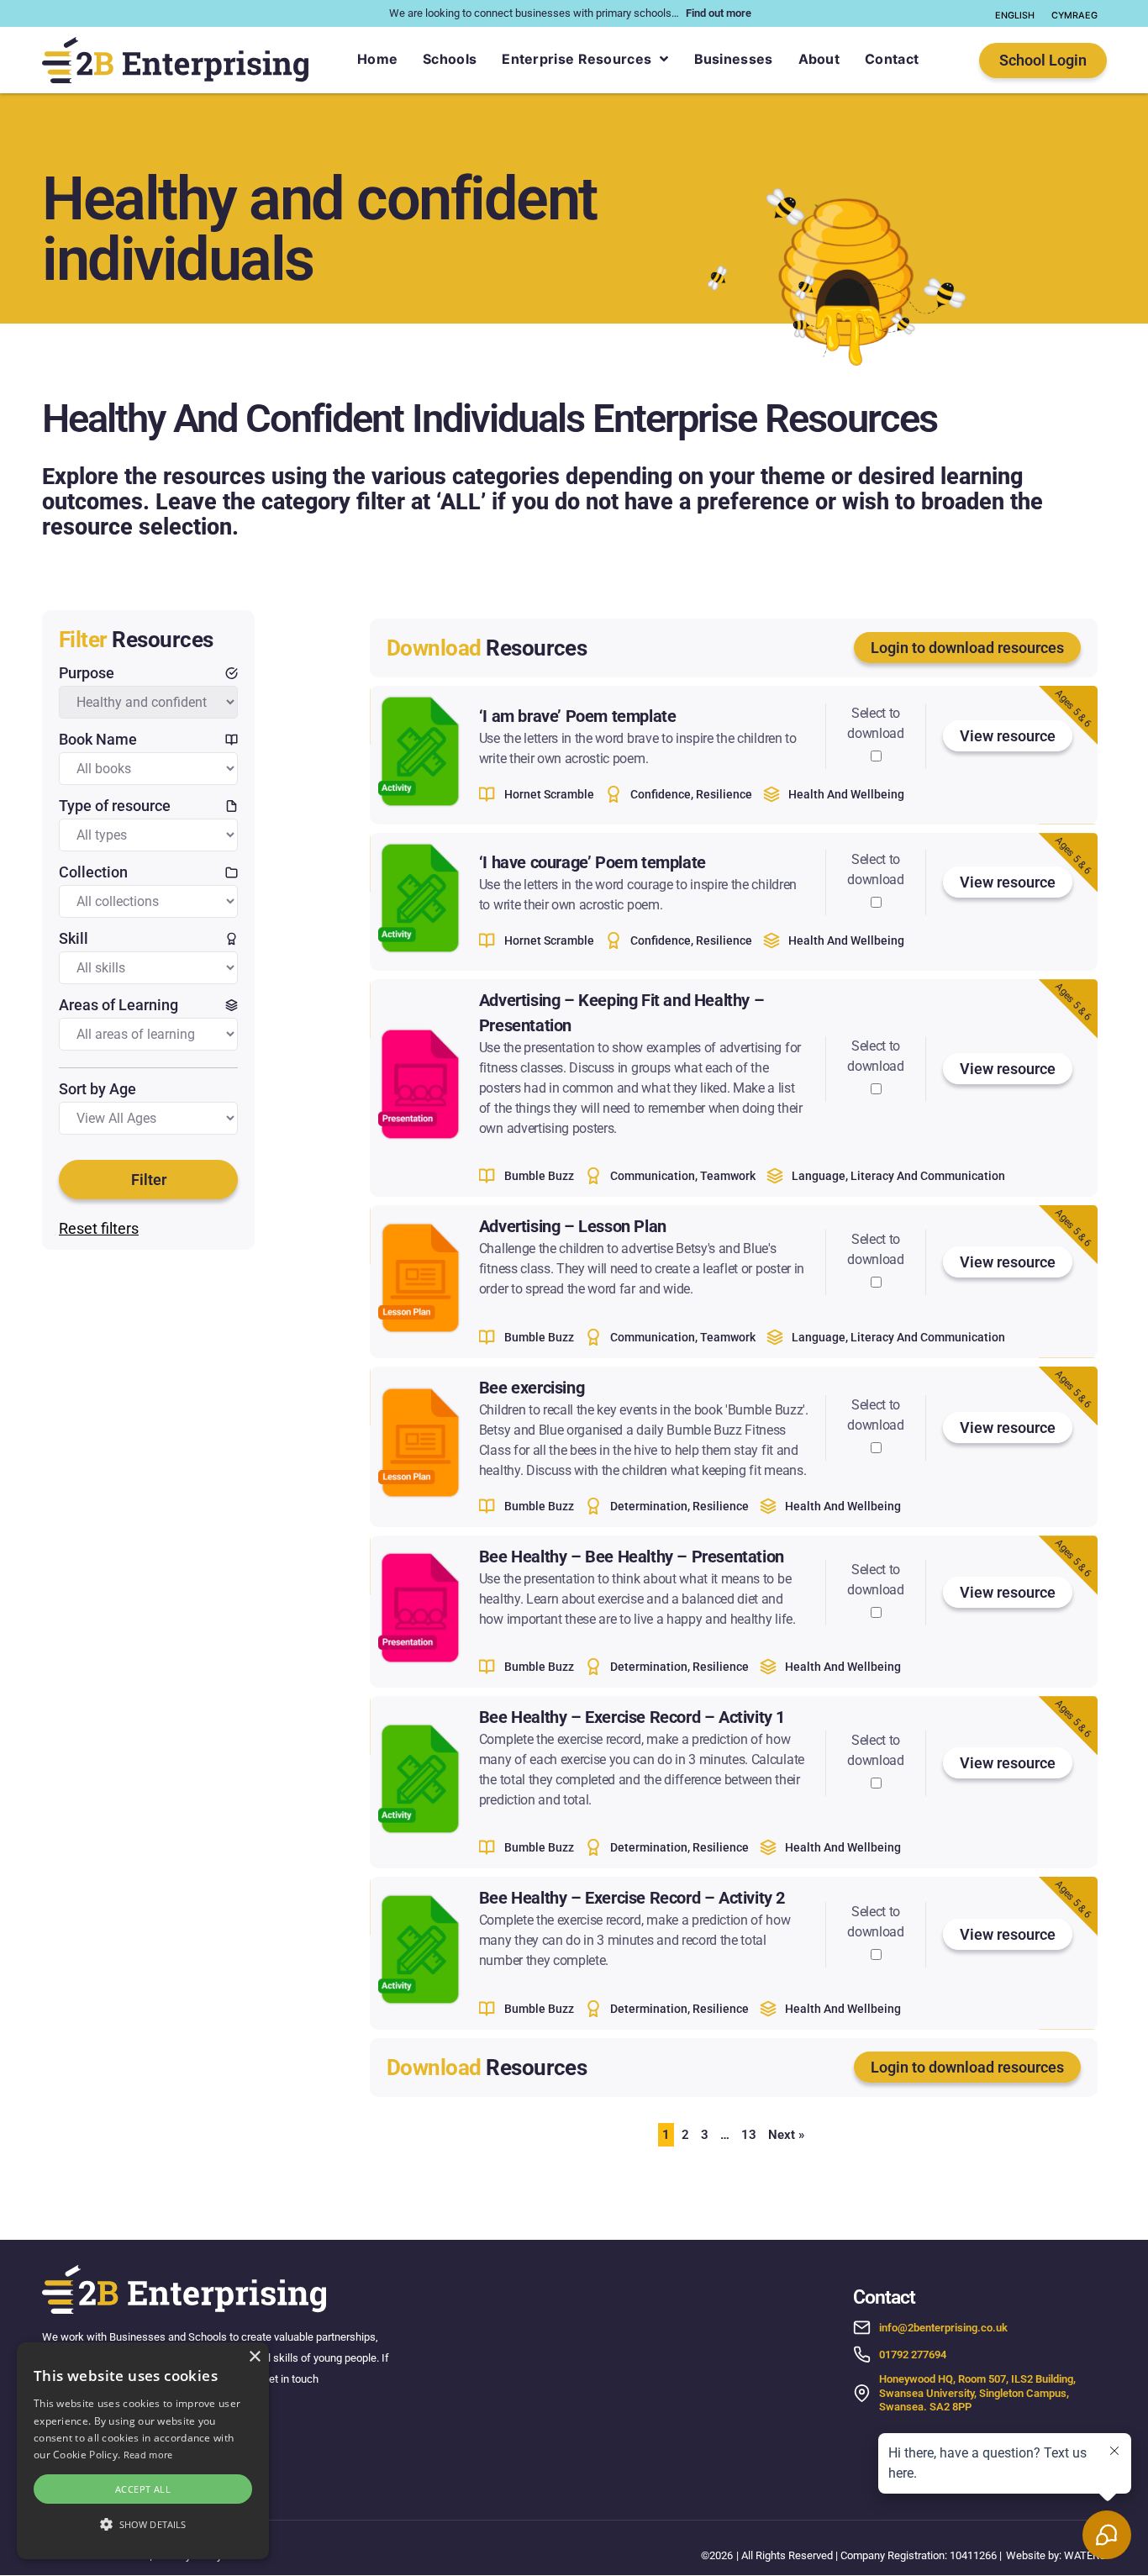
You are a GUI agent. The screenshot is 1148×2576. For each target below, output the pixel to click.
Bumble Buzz (539, 1176)
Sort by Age (97, 1089)
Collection (93, 872)
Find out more (719, 13)
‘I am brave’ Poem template (578, 716)
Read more (148, 2455)
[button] (143, 2525)
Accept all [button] (143, 2489)
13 (749, 2135)
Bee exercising (532, 1388)
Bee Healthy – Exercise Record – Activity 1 (632, 1717)
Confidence (661, 794)
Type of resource (115, 806)
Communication (653, 1176)
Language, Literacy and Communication (898, 1176)
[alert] (143, 2451)
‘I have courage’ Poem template (592, 862)
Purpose (87, 673)
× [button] (254, 2357)
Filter (149, 1180)
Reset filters (99, 1228)
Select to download (875, 723)
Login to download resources (967, 648)
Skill (74, 938)
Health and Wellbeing (846, 794)
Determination (649, 1506)
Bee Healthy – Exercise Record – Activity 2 (632, 1898)
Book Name (98, 739)
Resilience (724, 794)
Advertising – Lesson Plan (573, 1226)
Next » (786, 2135)
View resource (1008, 736)
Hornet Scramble (549, 794)
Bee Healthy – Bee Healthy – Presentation (632, 1557)
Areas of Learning (118, 1005)
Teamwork (728, 1176)
